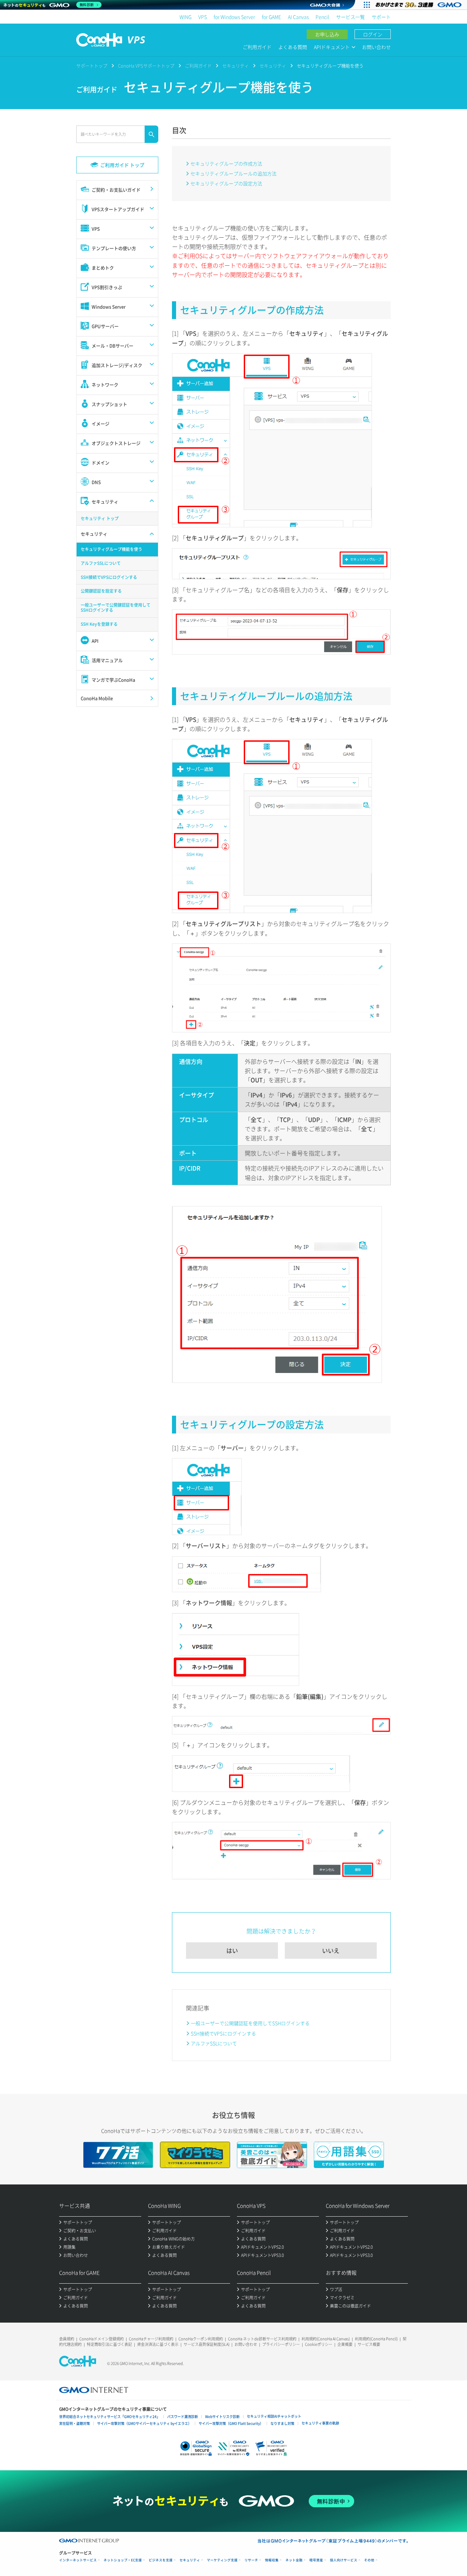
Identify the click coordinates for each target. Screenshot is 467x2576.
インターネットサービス (78, 2560)
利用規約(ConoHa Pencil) (376, 2339)
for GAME (271, 17)
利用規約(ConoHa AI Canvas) (326, 2339)
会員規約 (67, 2339)
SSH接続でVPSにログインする (223, 2033)
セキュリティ (236, 65)
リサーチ (251, 2560)
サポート (381, 17)
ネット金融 (294, 2560)
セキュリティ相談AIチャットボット (274, 2416)
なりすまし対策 (282, 2423)
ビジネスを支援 (161, 2560)
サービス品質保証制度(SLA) (206, 2344)
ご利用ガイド (257, 47)
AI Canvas (298, 17)
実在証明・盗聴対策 (75, 2423)
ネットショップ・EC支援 (123, 2560)
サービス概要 (369, 2344)
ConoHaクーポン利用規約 (201, 2339)
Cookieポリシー (319, 2344)
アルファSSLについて (214, 2043)
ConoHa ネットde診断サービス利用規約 (262, 2339)
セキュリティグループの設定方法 (226, 183)
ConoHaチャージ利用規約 (151, 2339)
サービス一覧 (350, 17)
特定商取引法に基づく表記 (109, 2344)
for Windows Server (234, 17)
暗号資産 (316, 2560)
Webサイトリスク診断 (222, 2416)
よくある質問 (293, 47)
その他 (369, 2560)
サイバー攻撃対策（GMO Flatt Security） (231, 2423)
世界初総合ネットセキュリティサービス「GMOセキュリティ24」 (110, 2416)
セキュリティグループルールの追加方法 (233, 173)
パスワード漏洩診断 (183, 2416)
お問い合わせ (376, 47)
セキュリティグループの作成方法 (226, 163)
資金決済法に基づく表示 (158, 2344)
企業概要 (345, 2344)
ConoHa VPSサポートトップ (146, 65)
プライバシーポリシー (281, 2344)
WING (185, 17)
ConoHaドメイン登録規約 (102, 2339)
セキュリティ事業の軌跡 (320, 2423)
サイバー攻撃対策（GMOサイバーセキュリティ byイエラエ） (144, 2423)
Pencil (322, 17)
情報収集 (272, 2560)
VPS (203, 17)
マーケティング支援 (222, 2560)
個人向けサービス (344, 2560)
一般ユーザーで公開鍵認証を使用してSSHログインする (250, 2023)
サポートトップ (92, 65)
